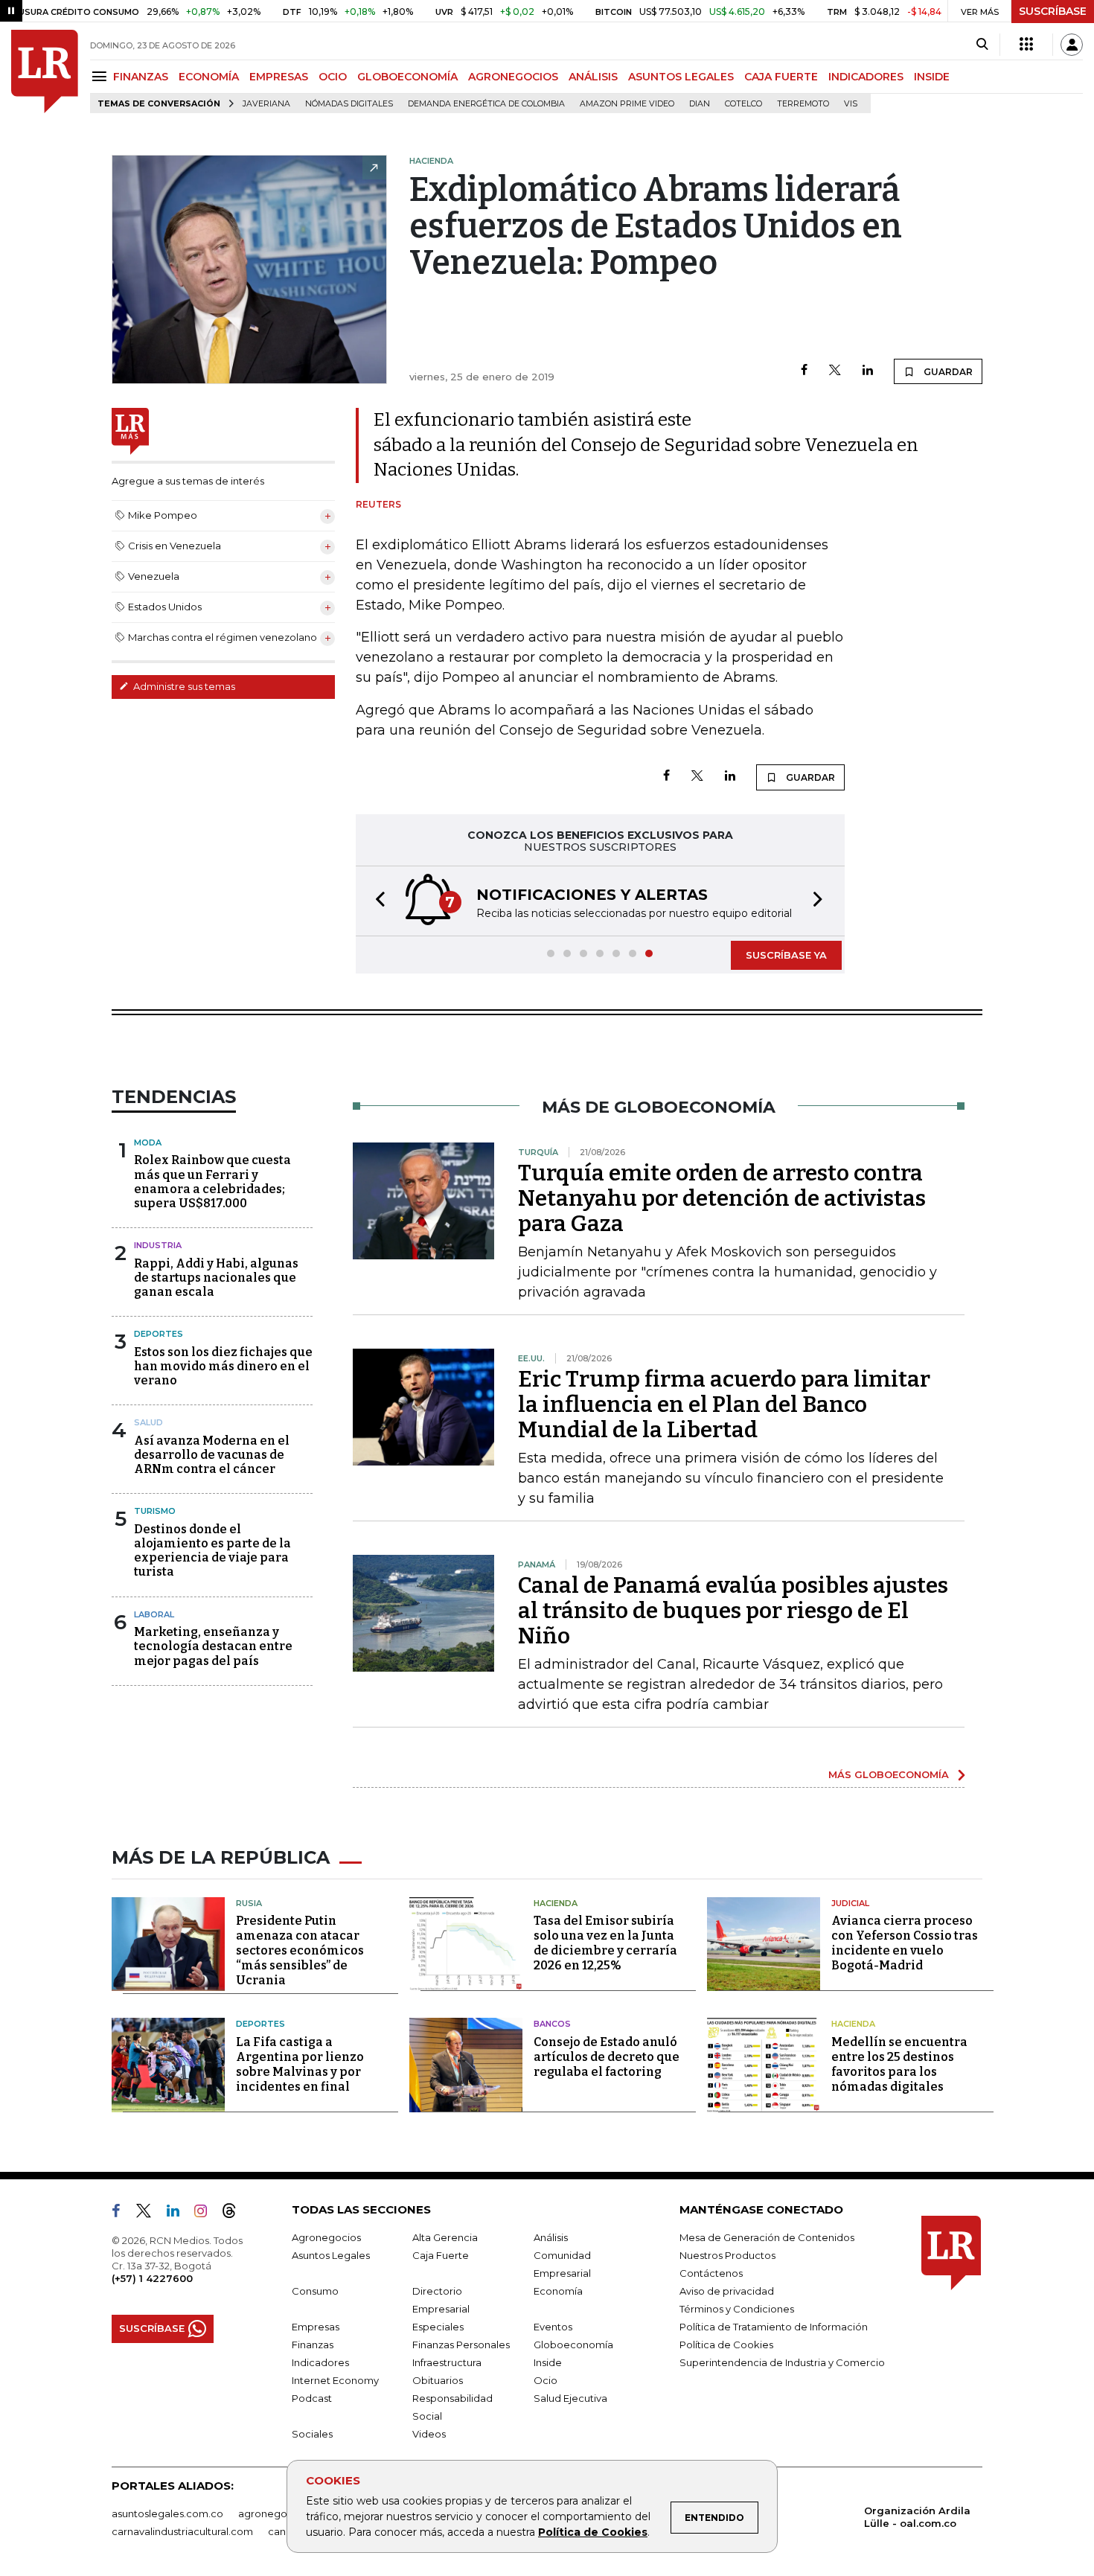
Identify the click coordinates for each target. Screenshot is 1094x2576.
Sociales (312, 2434)
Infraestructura (447, 2362)
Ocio (546, 2380)
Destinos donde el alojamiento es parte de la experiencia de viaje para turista (212, 1551)
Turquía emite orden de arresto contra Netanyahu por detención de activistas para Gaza (722, 1198)
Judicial (850, 1903)
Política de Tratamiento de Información (774, 2327)
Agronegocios (326, 2237)
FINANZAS (141, 77)
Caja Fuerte (441, 2255)
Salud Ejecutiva (570, 2398)
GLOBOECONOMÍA (407, 77)
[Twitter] (835, 371)
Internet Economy (335, 2380)
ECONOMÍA (209, 77)
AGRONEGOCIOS (513, 77)
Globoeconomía (573, 2345)
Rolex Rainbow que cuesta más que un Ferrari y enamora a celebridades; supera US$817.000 (212, 1182)
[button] (376, 901)
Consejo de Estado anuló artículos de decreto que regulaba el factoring (607, 2057)
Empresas (316, 2327)
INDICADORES (866, 77)
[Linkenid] (179, 2214)
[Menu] (102, 76)
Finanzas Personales (461, 2345)
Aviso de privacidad (727, 2291)
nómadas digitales (349, 104)
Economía (558, 2291)
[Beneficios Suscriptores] (1026, 45)
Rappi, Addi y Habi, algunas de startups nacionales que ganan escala (216, 1278)
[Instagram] (207, 2214)
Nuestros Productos (727, 2255)
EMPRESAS (279, 77)
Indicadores (320, 2362)
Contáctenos (711, 2273)
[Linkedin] (868, 371)
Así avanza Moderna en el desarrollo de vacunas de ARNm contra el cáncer (212, 1455)
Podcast (312, 2398)
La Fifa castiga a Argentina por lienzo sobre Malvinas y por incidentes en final (300, 2064)
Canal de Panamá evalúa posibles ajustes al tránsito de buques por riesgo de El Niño (733, 1611)
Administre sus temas (183, 686)
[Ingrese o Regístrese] (1072, 45)
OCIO (333, 77)
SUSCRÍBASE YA (786, 955)
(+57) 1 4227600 (152, 2278)
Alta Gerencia (445, 2237)
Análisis (551, 2237)
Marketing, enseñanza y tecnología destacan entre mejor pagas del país (213, 1646)
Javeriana (266, 104)
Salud (148, 1422)
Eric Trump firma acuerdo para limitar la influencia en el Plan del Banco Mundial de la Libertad (724, 1404)
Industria (158, 1245)
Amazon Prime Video (627, 104)
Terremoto (803, 104)
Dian (700, 104)
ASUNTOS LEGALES (681, 77)
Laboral (154, 1614)
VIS (851, 104)
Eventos (553, 2327)
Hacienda (556, 1903)
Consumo (315, 2291)
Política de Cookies (593, 2532)
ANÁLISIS (593, 77)
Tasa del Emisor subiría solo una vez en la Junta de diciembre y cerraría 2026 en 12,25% (605, 1943)
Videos (429, 2434)
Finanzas (313, 2345)
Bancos (552, 2024)
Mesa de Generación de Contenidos (767, 2237)
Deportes (159, 1334)
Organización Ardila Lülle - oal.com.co (917, 2517)
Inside (548, 2362)
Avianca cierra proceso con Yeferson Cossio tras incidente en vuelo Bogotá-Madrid (905, 1943)
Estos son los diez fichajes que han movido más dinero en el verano (223, 1366)
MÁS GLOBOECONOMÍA (889, 1774)
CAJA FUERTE (781, 77)
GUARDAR (947, 372)
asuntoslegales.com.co (167, 2513)
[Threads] (235, 2214)
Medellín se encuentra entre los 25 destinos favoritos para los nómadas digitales (899, 2064)
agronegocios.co (280, 2513)
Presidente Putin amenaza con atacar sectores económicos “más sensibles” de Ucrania (300, 1950)
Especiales (438, 2327)
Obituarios (438, 2380)
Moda (148, 1142)
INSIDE (932, 77)
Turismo (155, 1511)
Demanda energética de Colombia (486, 104)
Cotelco (743, 104)
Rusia (249, 1903)
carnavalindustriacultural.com (182, 2531)
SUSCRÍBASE (1053, 11)
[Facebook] (804, 371)
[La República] (45, 71)
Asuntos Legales (331, 2255)
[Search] (982, 45)
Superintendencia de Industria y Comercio (782, 2362)
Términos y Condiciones (737, 2309)
